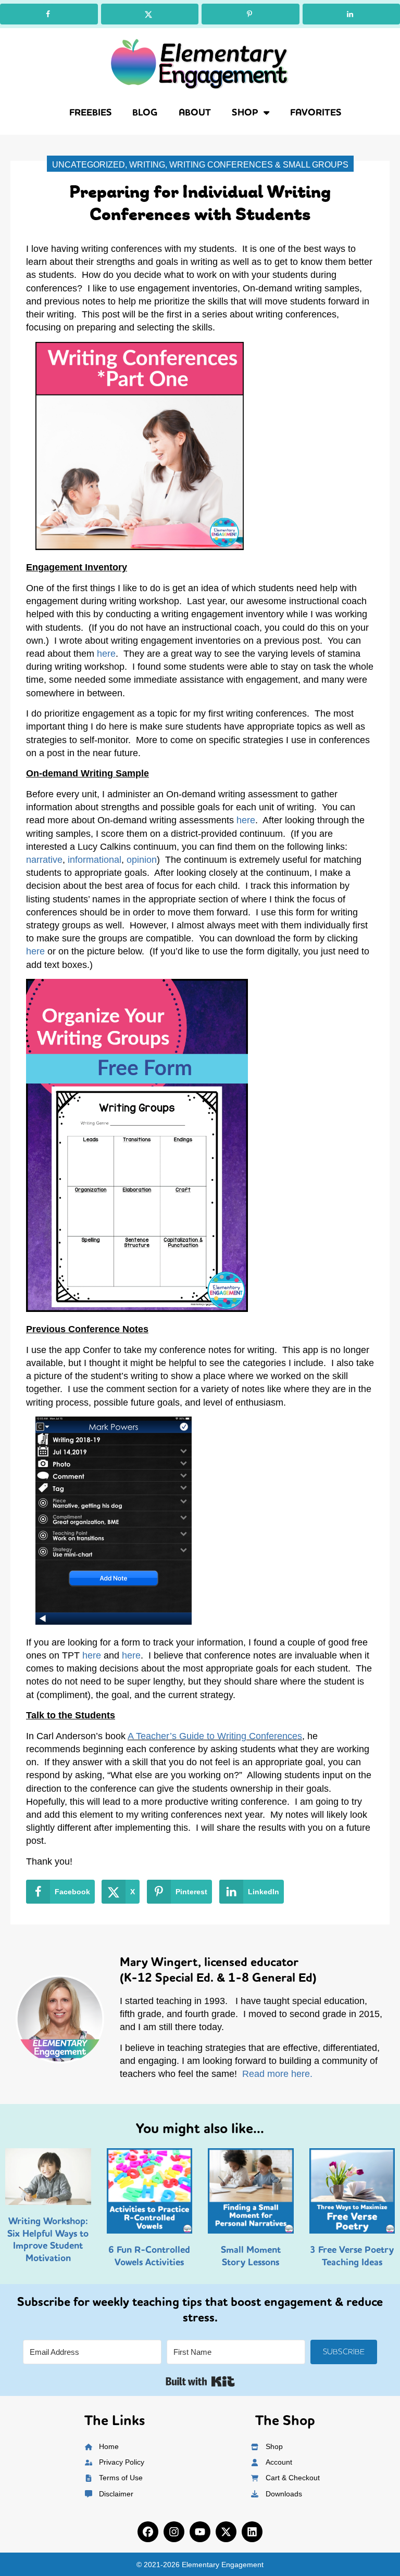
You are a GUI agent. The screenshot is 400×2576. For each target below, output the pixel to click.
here (106, 654)
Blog (145, 112)
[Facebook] (148, 2532)
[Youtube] (200, 2532)
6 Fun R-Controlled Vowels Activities (149, 2256)
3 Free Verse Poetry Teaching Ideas (352, 2256)
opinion (142, 860)
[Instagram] (174, 2532)
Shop (245, 112)
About (195, 112)
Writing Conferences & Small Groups (259, 165)
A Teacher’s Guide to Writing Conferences (215, 1736)
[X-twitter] (226, 2532)
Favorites (316, 112)
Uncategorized (89, 165)
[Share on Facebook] (49, 14)
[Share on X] (150, 14)
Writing (147, 165)
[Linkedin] (252, 2532)
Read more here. (277, 2074)
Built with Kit (200, 2381)
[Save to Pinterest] (251, 14)
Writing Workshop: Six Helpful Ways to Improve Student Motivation (48, 2239)
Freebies (90, 112)
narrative (44, 860)
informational (95, 860)
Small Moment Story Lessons (251, 2256)
